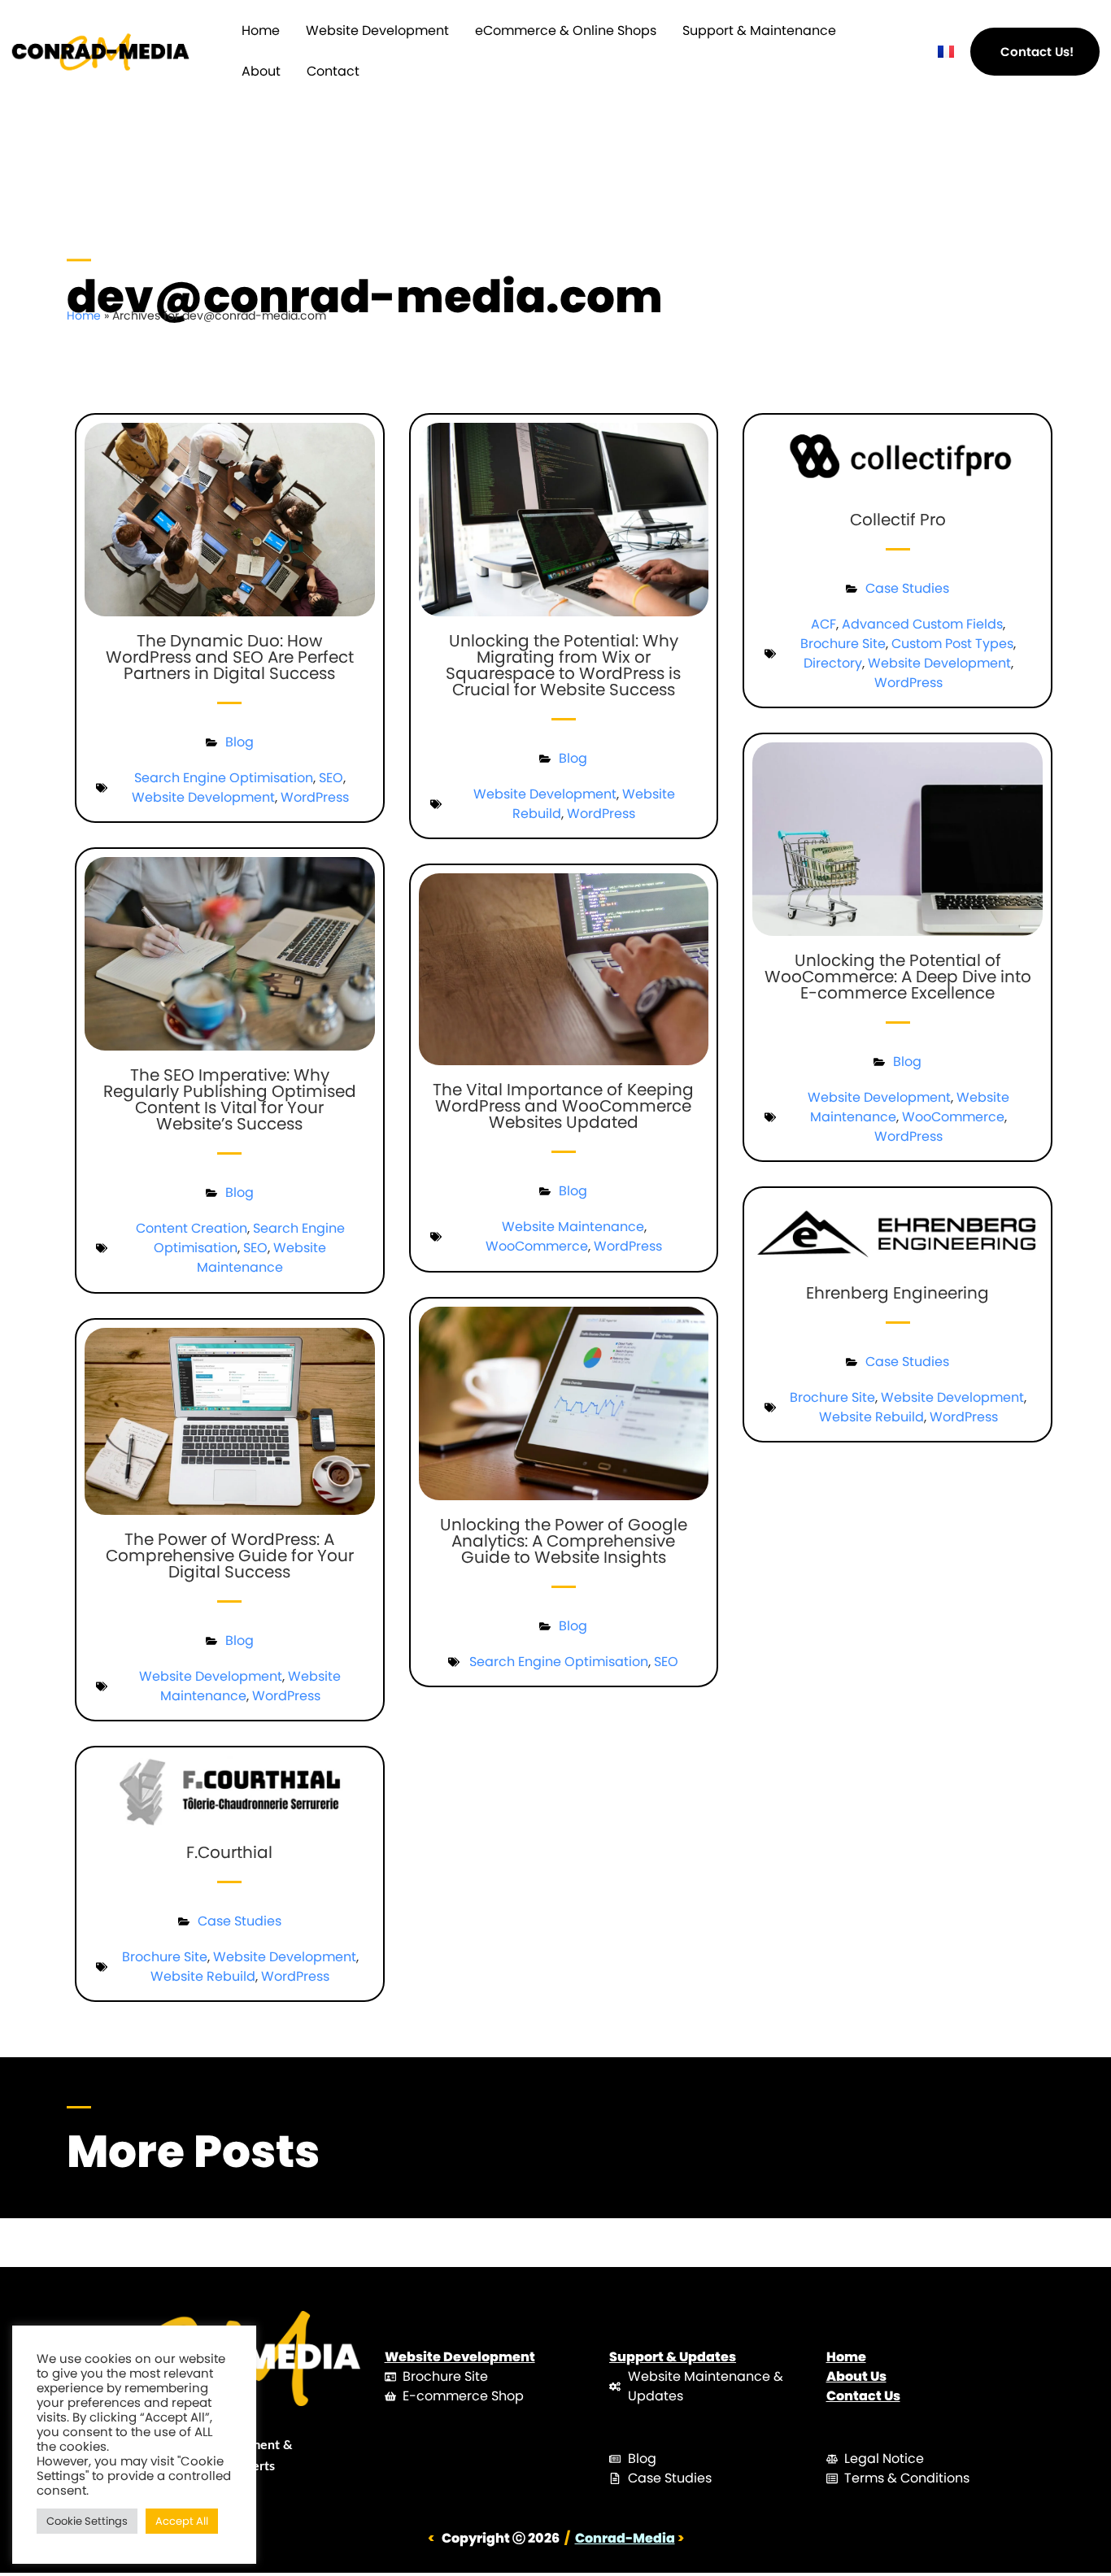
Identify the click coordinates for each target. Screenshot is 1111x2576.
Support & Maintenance (759, 30)
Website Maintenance (261, 1258)
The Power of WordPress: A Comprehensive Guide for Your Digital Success (230, 1556)
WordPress (315, 797)
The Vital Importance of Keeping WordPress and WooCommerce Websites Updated (563, 1106)
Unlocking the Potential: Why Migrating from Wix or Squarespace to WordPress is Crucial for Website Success (563, 665)
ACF (823, 624)
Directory (833, 663)
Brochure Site (843, 644)
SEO (331, 778)
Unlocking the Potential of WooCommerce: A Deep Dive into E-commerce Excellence (898, 977)
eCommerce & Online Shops (566, 30)
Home (261, 30)
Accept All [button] (182, 2521)
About (261, 71)
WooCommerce (537, 1246)
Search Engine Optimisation (224, 778)
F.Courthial (229, 1852)
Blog (240, 742)
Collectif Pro (898, 520)
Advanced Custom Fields (922, 624)
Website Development (377, 30)
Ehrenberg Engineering (898, 1293)
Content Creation (192, 1228)
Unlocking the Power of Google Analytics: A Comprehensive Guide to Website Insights (564, 1541)
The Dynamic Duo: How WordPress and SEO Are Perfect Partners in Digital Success (230, 657)
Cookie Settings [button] (87, 2521)
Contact (333, 71)
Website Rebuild (871, 1417)
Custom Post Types (952, 644)
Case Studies (907, 588)
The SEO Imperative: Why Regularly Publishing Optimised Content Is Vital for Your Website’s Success (230, 1099)
